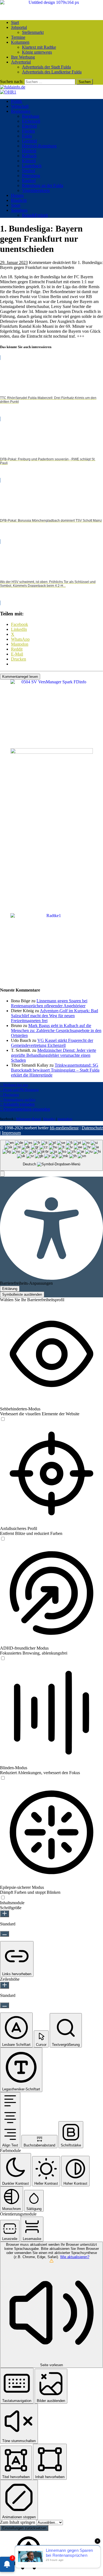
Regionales (21, 111)
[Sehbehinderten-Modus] (3, 1419)
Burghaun (31, 116)
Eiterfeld (29, 126)
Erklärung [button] (10, 1289)
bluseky (49, 1119)
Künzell (29, 161)
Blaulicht (19, 200)
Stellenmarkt (33, 32)
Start (15, 22)
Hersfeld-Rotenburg (39, 146)
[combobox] (51, 1155)
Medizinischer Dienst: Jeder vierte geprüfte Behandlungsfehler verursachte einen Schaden (54, 1055)
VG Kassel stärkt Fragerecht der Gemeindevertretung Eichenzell (52, 1043)
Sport (16, 205)
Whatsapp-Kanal (29, 1119)
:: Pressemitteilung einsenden (25, 1109)
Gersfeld (29, 141)
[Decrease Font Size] (5, 1934)
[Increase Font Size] (5, 1914)
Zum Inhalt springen (18, 2522)
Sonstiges (19, 210)
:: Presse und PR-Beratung (19, 1090)
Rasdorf (29, 181)
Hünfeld (29, 151)
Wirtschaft (20, 106)
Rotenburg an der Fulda (43, 185)
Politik (17, 101)
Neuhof (29, 171)
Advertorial (21, 62)
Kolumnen (20, 42)
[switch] (3, 1419)
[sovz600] (52, 752)
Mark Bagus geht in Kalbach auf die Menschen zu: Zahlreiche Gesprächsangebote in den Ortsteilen (56, 1030)
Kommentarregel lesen (20, 677)
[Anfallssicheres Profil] (3, 1539)
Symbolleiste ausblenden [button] (22, 1294)
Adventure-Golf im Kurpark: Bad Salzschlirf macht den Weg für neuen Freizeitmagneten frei (55, 1016)
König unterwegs (37, 52)
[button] (2, 1174)
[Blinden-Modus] (3, 1778)
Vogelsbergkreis (36, 190)
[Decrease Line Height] (5, 2005)
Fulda (27, 136)
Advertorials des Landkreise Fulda (52, 72)
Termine (18, 37)
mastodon (65, 1119)
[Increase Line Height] (5, 1985)
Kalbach (29, 156)
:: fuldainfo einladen (17, 1104)
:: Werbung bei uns (14, 1085)
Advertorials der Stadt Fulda (46, 67)
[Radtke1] (52, 916)
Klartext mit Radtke (39, 47)
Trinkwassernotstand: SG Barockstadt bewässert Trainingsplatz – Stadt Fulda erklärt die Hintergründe (55, 1070)
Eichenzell (31, 121)
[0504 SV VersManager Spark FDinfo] (52, 682)
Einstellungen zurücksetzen (24, 2528)
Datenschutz (92, 1128)
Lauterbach (32, 166)
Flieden (28, 131)
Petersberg (31, 176)
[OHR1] (8, 92)
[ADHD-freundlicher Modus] (3, 1659)
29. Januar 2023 (14, 262)
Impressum (11, 1133)
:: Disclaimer (9, 1095)
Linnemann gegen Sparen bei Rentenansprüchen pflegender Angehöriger (49, 1003)
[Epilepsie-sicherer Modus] (3, 1898)
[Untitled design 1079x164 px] (51, 2)
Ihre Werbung (23, 57)
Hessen (17, 195)
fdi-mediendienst (64, 1128)
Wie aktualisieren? (75, 2257)
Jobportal (19, 27)
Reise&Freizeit (35, 215)
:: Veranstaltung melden (18, 1100)
